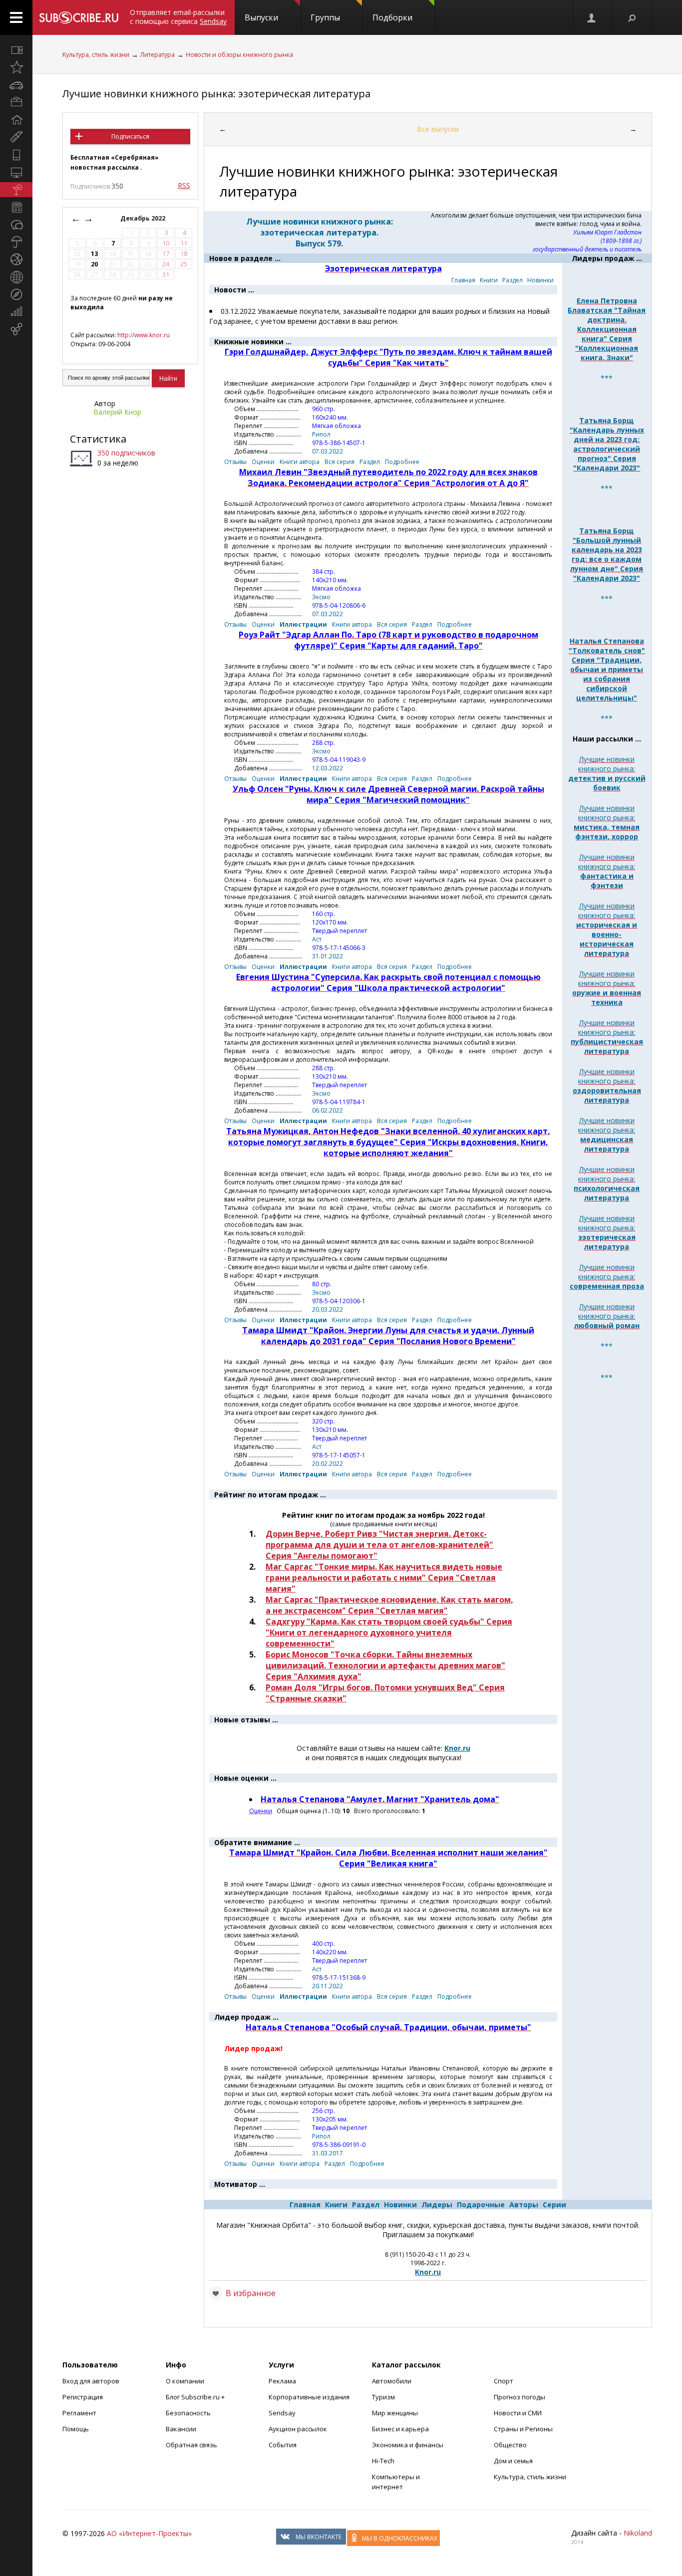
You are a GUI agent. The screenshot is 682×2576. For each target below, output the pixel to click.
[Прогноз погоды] (16, 242)
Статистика (98, 439)
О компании (185, 2381)
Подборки (392, 17)
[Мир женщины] (16, 137)
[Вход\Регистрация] (592, 17)
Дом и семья (513, 2461)
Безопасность (188, 2413)
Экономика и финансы (408, 2445)
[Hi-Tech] (16, 155)
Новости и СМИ (518, 2413)
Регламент (79, 2413)
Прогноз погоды (519, 2397)
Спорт (504, 2381)
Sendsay (282, 2413)
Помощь (76, 2429)
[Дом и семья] (16, 120)
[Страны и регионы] (16, 277)
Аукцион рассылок (298, 2429)
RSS (184, 185)
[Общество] (16, 225)
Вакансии (181, 2429)
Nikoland (638, 2533)
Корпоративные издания (309, 2397)
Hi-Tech (383, 2461)
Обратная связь (191, 2445)
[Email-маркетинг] (16, 329)
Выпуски (261, 17)
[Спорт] (16, 259)
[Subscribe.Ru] (79, 17)
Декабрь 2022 (144, 218)
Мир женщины (395, 2413)
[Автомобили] (16, 85)
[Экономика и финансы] (16, 312)
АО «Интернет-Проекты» (149, 2533)
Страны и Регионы (523, 2429)
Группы (325, 17)
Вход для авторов (91, 2381)
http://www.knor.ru (144, 335)
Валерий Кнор (117, 412)
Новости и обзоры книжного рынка (239, 55)
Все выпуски (438, 129)
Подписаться (130, 136)
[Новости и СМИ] (16, 207)
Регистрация (83, 2397)
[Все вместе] (16, 50)
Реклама (282, 2381)
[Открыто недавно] (16, 67)
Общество (510, 2445)
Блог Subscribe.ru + (196, 2397)
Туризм (383, 2397)
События (283, 2445)
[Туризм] (16, 294)
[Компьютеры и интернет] (16, 172)
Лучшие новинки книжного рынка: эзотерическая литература (216, 94)
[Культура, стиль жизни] (16, 190)
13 (94, 254)
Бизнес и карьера (400, 2429)
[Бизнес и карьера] (16, 102)
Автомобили (392, 2381)
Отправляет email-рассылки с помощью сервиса (178, 17)
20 (94, 264)
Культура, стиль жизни (96, 55)
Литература (158, 55)
